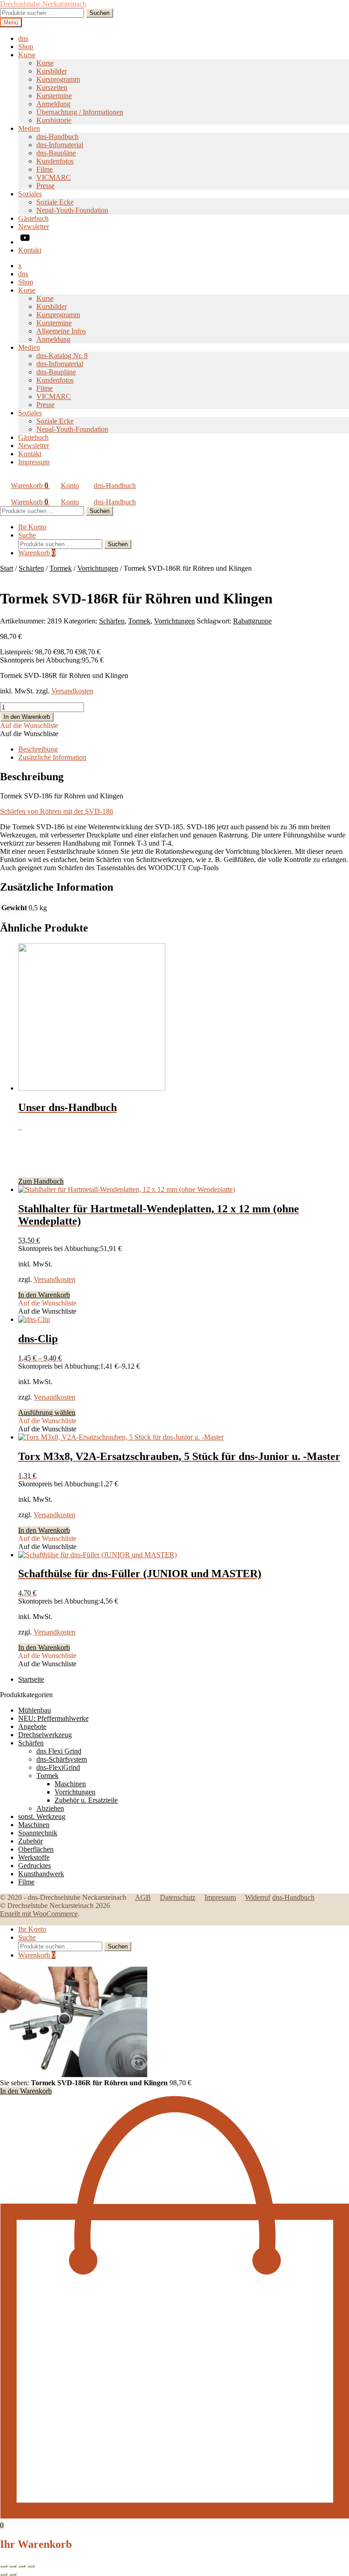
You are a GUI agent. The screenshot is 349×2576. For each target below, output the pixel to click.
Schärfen (31, 568)
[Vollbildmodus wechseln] (13, 2566)
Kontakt (30, 250)
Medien (29, 128)
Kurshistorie (54, 120)
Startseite (31, 1679)
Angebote (32, 1726)
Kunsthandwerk (41, 1874)
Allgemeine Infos (61, 331)
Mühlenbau (35, 1710)
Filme (45, 169)
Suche (27, 535)
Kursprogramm (58, 79)
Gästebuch (33, 218)
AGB (143, 1897)
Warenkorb (30, 486)
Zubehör (30, 1841)
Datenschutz (178, 1897)
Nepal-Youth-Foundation (72, 210)
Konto (70, 486)
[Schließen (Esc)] (31, 2566)
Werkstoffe (34, 1857)
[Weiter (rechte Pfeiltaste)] (13, 2574)
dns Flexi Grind (59, 1751)
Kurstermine (54, 96)
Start (7, 568)
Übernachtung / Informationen (80, 112)
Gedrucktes (35, 1866)
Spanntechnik (38, 1833)
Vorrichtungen (98, 568)
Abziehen (50, 1808)
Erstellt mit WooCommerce (39, 1914)
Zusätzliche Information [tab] (52, 757)
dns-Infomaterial (60, 145)
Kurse (27, 55)
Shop (26, 47)
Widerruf (258, 1897)
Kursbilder (52, 71)
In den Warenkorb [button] (44, 1295)
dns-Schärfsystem (62, 1759)
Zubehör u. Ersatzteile (86, 1800)
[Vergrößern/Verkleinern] (4, 2566)
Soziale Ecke (55, 202)
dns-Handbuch (57, 137)
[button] (29, 725)
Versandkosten (72, 691)
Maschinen (70, 1784)
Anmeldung (53, 104)
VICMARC (54, 177)
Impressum (34, 462)
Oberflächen (36, 1849)
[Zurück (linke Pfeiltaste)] (4, 2574)
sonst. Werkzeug (42, 1816)
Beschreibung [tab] (38, 749)
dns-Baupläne (56, 153)
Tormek (61, 568)
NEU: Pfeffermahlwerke (53, 1718)
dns (23, 38)
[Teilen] (22, 2566)
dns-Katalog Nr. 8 (62, 356)
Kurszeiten (52, 87)
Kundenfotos (55, 161)
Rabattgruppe (252, 621)
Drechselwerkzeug (45, 1735)
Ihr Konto (32, 527)
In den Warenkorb (27, 717)
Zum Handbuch (41, 1181)
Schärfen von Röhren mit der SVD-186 (57, 811)
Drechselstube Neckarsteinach (43, 4)
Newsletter (34, 227)
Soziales (30, 194)
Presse (45, 186)
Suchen (100, 13)
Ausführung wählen (47, 1413)
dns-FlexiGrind (58, 1767)
